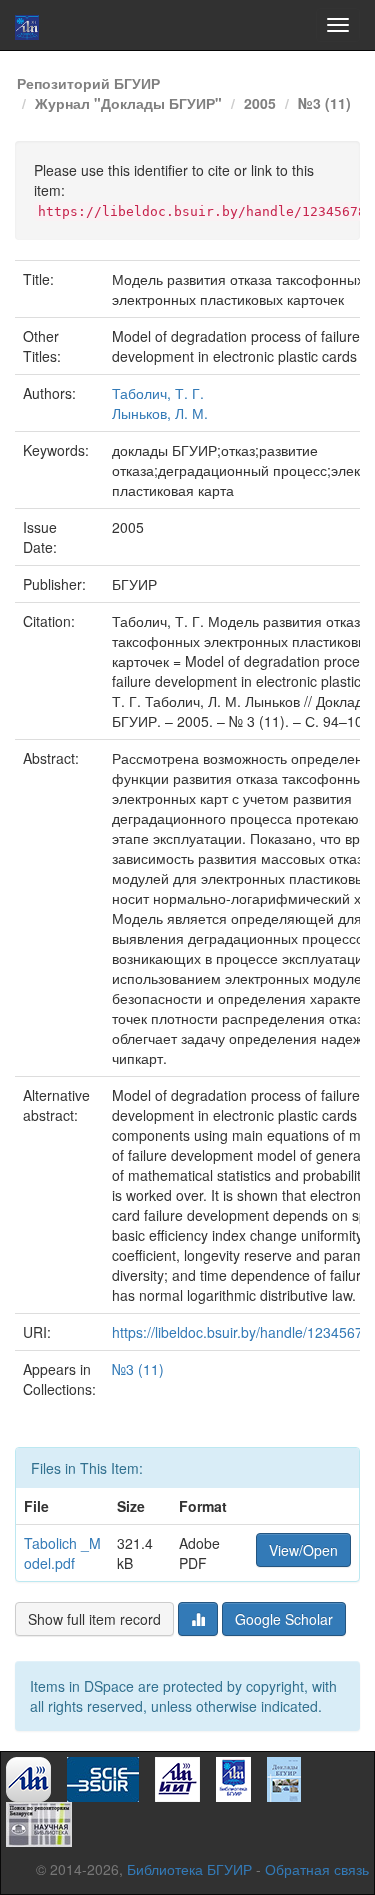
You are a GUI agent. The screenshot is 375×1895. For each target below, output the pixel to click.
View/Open (303, 1550)
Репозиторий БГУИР (88, 83)
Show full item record (94, 1619)
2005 (260, 103)
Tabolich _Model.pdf (62, 1553)
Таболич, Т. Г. (158, 393)
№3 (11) (324, 103)
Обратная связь (317, 1869)
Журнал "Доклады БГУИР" (128, 103)
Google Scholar (284, 1619)
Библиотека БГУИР (189, 1869)
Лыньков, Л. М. (160, 413)
